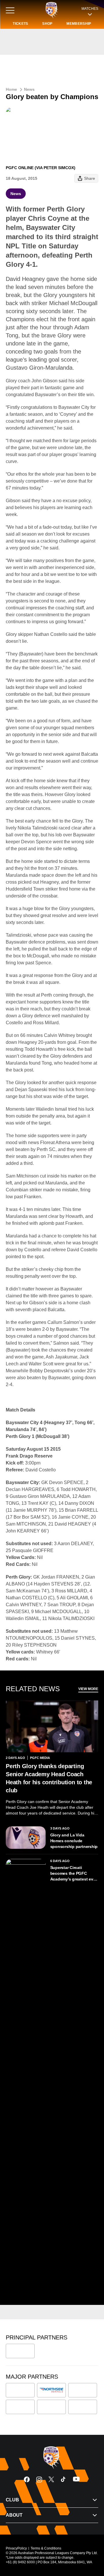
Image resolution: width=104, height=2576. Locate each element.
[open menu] (10, 10)
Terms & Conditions (46, 2548)
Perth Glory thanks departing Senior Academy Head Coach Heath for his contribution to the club (49, 1778)
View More (88, 1689)
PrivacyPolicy (16, 2548)
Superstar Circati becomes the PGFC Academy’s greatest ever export (74, 1874)
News (29, 89)
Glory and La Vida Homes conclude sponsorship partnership (74, 1841)
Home (11, 89)
